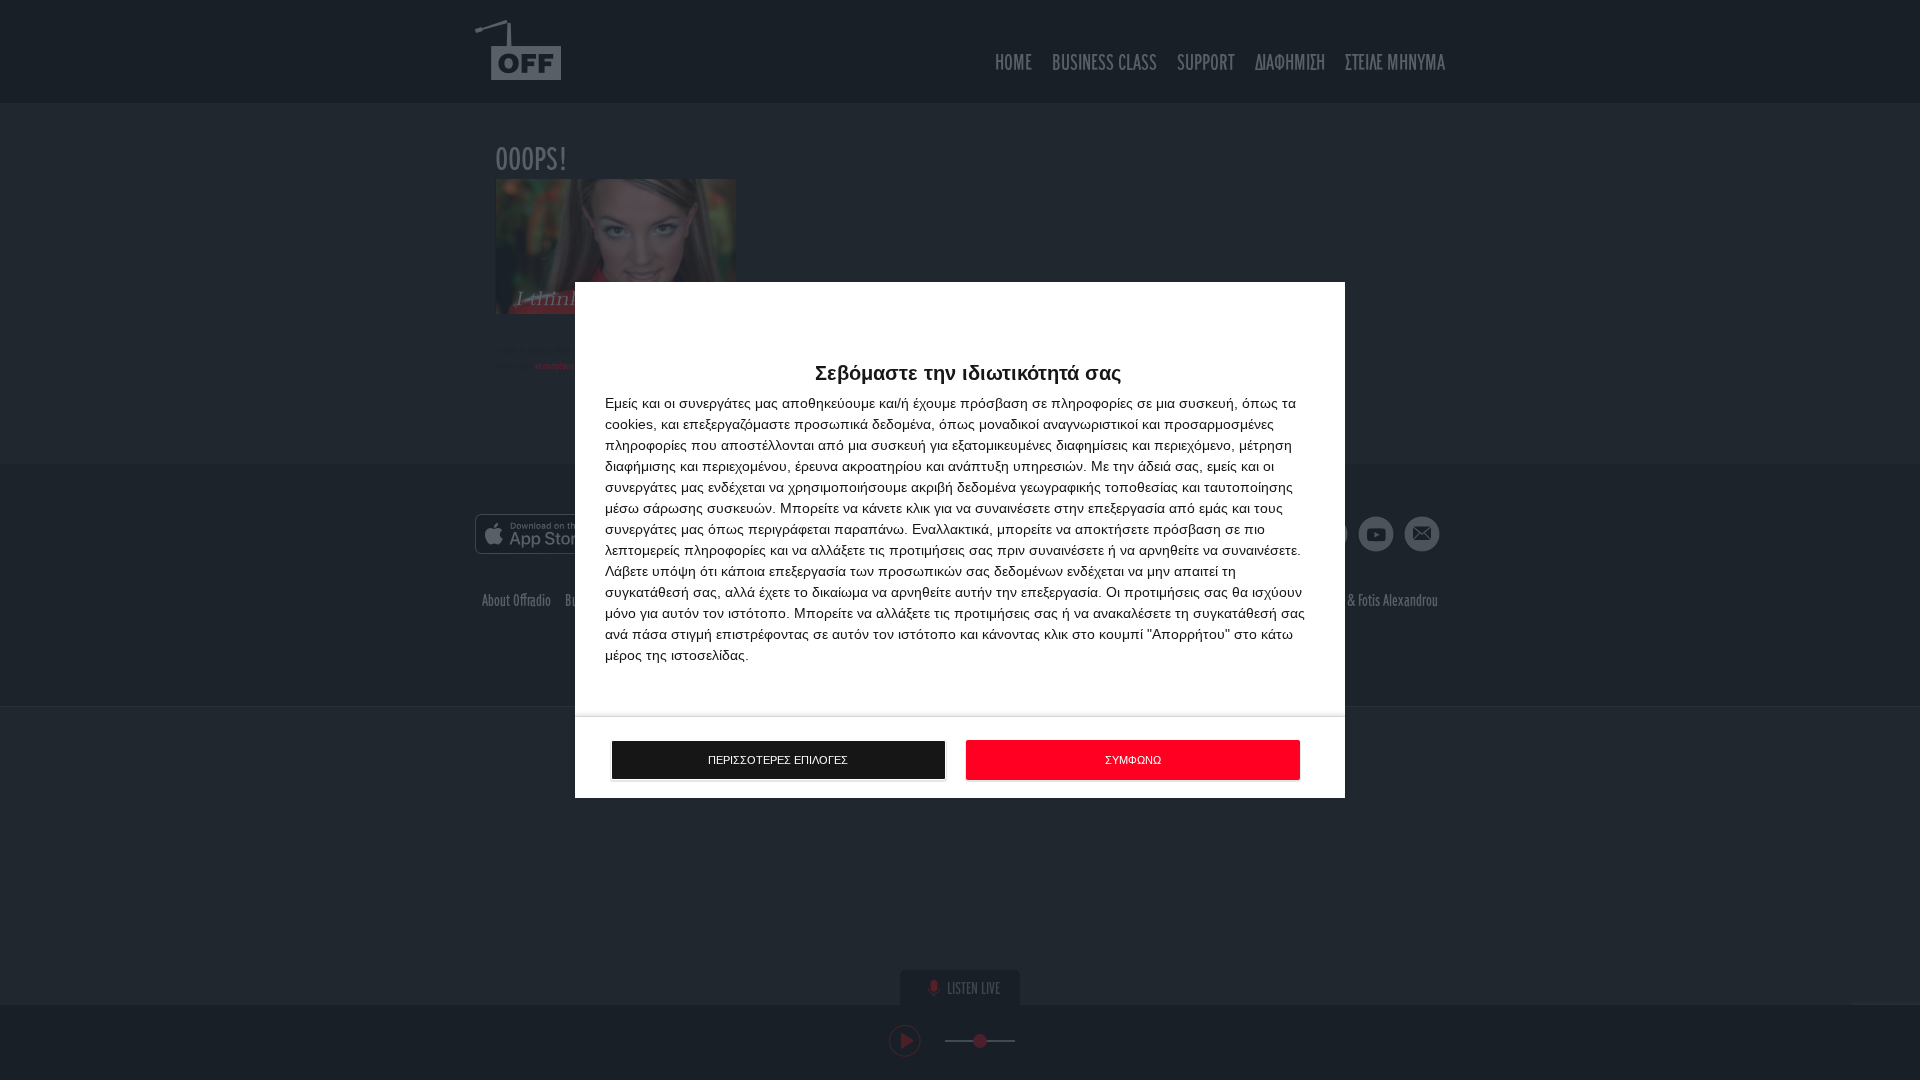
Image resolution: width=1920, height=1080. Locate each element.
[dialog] (960, 540)
